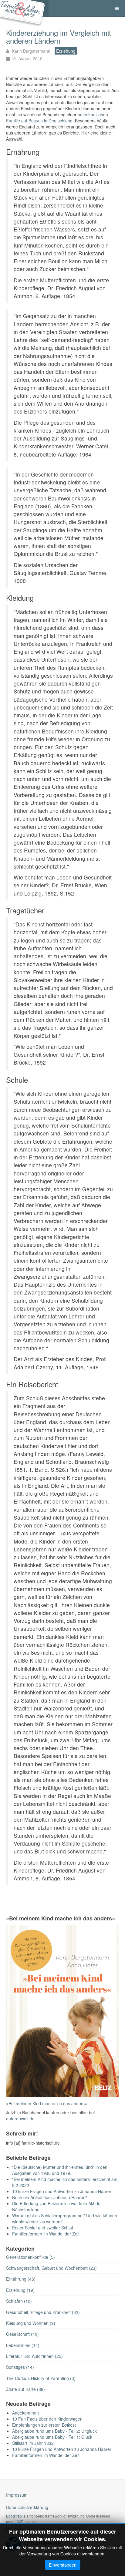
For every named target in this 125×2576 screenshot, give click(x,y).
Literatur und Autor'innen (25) (34, 2356)
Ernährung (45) (21, 2279)
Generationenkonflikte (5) (30, 2257)
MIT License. (27, 2521)
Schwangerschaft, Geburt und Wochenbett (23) (51, 2268)
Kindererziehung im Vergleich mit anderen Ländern (59, 37)
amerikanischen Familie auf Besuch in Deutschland (57, 118)
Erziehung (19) (20, 2290)
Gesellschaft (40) (22, 2334)
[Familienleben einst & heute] (24, 8)
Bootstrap (14, 2516)
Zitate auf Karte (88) (25, 2389)
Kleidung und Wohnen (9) (31, 2323)
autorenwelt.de (20, 2119)
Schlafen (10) (19, 2301)
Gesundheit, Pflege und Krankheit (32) (43, 2312)
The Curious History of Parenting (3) (41, 2378)
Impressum (17, 2495)
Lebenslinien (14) (23, 2345)
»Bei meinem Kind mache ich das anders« (47, 2103)
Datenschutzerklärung (27, 2507)
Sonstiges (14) (20, 2367)
